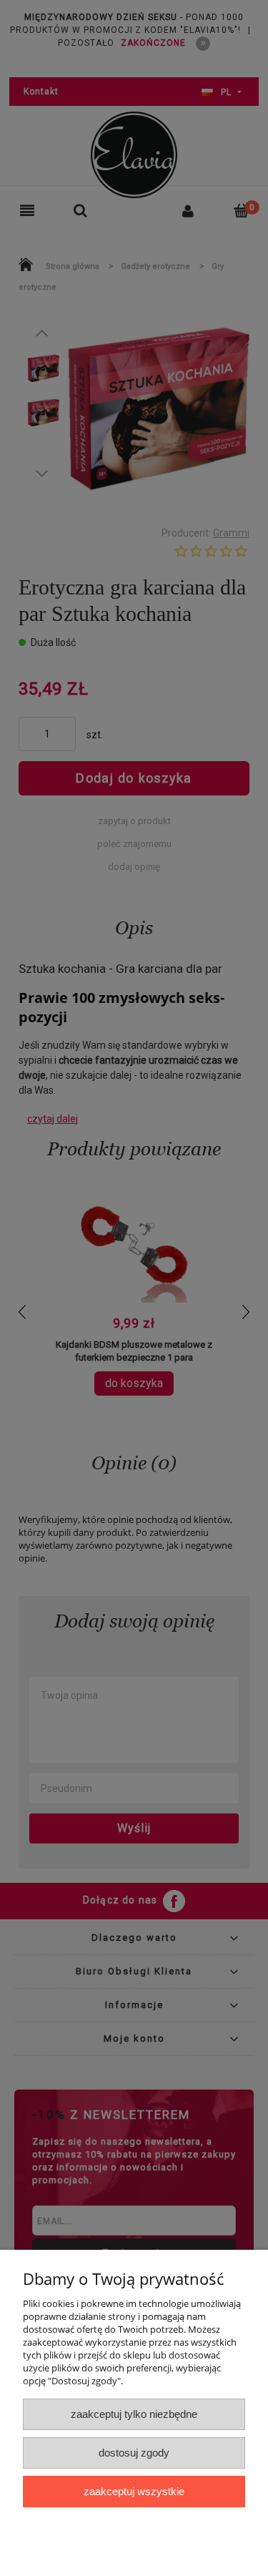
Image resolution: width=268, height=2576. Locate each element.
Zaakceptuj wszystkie (134, 2491)
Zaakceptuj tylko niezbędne (134, 2414)
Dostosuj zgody (134, 2453)
